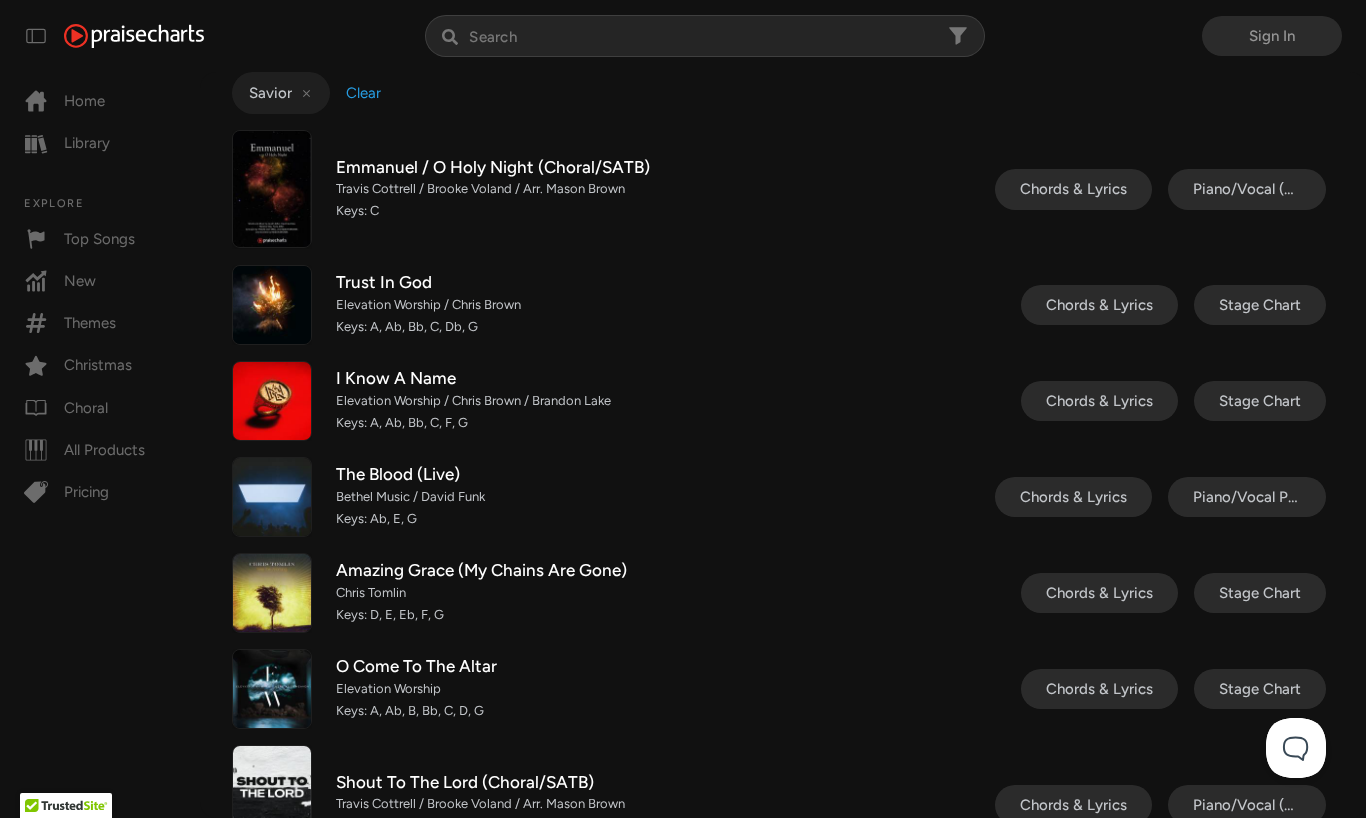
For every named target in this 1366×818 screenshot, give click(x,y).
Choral (86, 408)
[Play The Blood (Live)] (272, 497)
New (80, 281)
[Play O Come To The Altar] (272, 689)
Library (87, 143)
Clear (363, 93)
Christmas (98, 365)
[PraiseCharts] (134, 36)
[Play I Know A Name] (272, 401)
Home (84, 101)
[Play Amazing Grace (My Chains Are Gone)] (272, 593)
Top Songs (99, 239)
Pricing (86, 492)
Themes (90, 323)
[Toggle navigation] (36, 36)
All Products (104, 450)
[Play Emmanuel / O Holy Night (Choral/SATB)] (272, 189)
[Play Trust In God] (272, 305)
